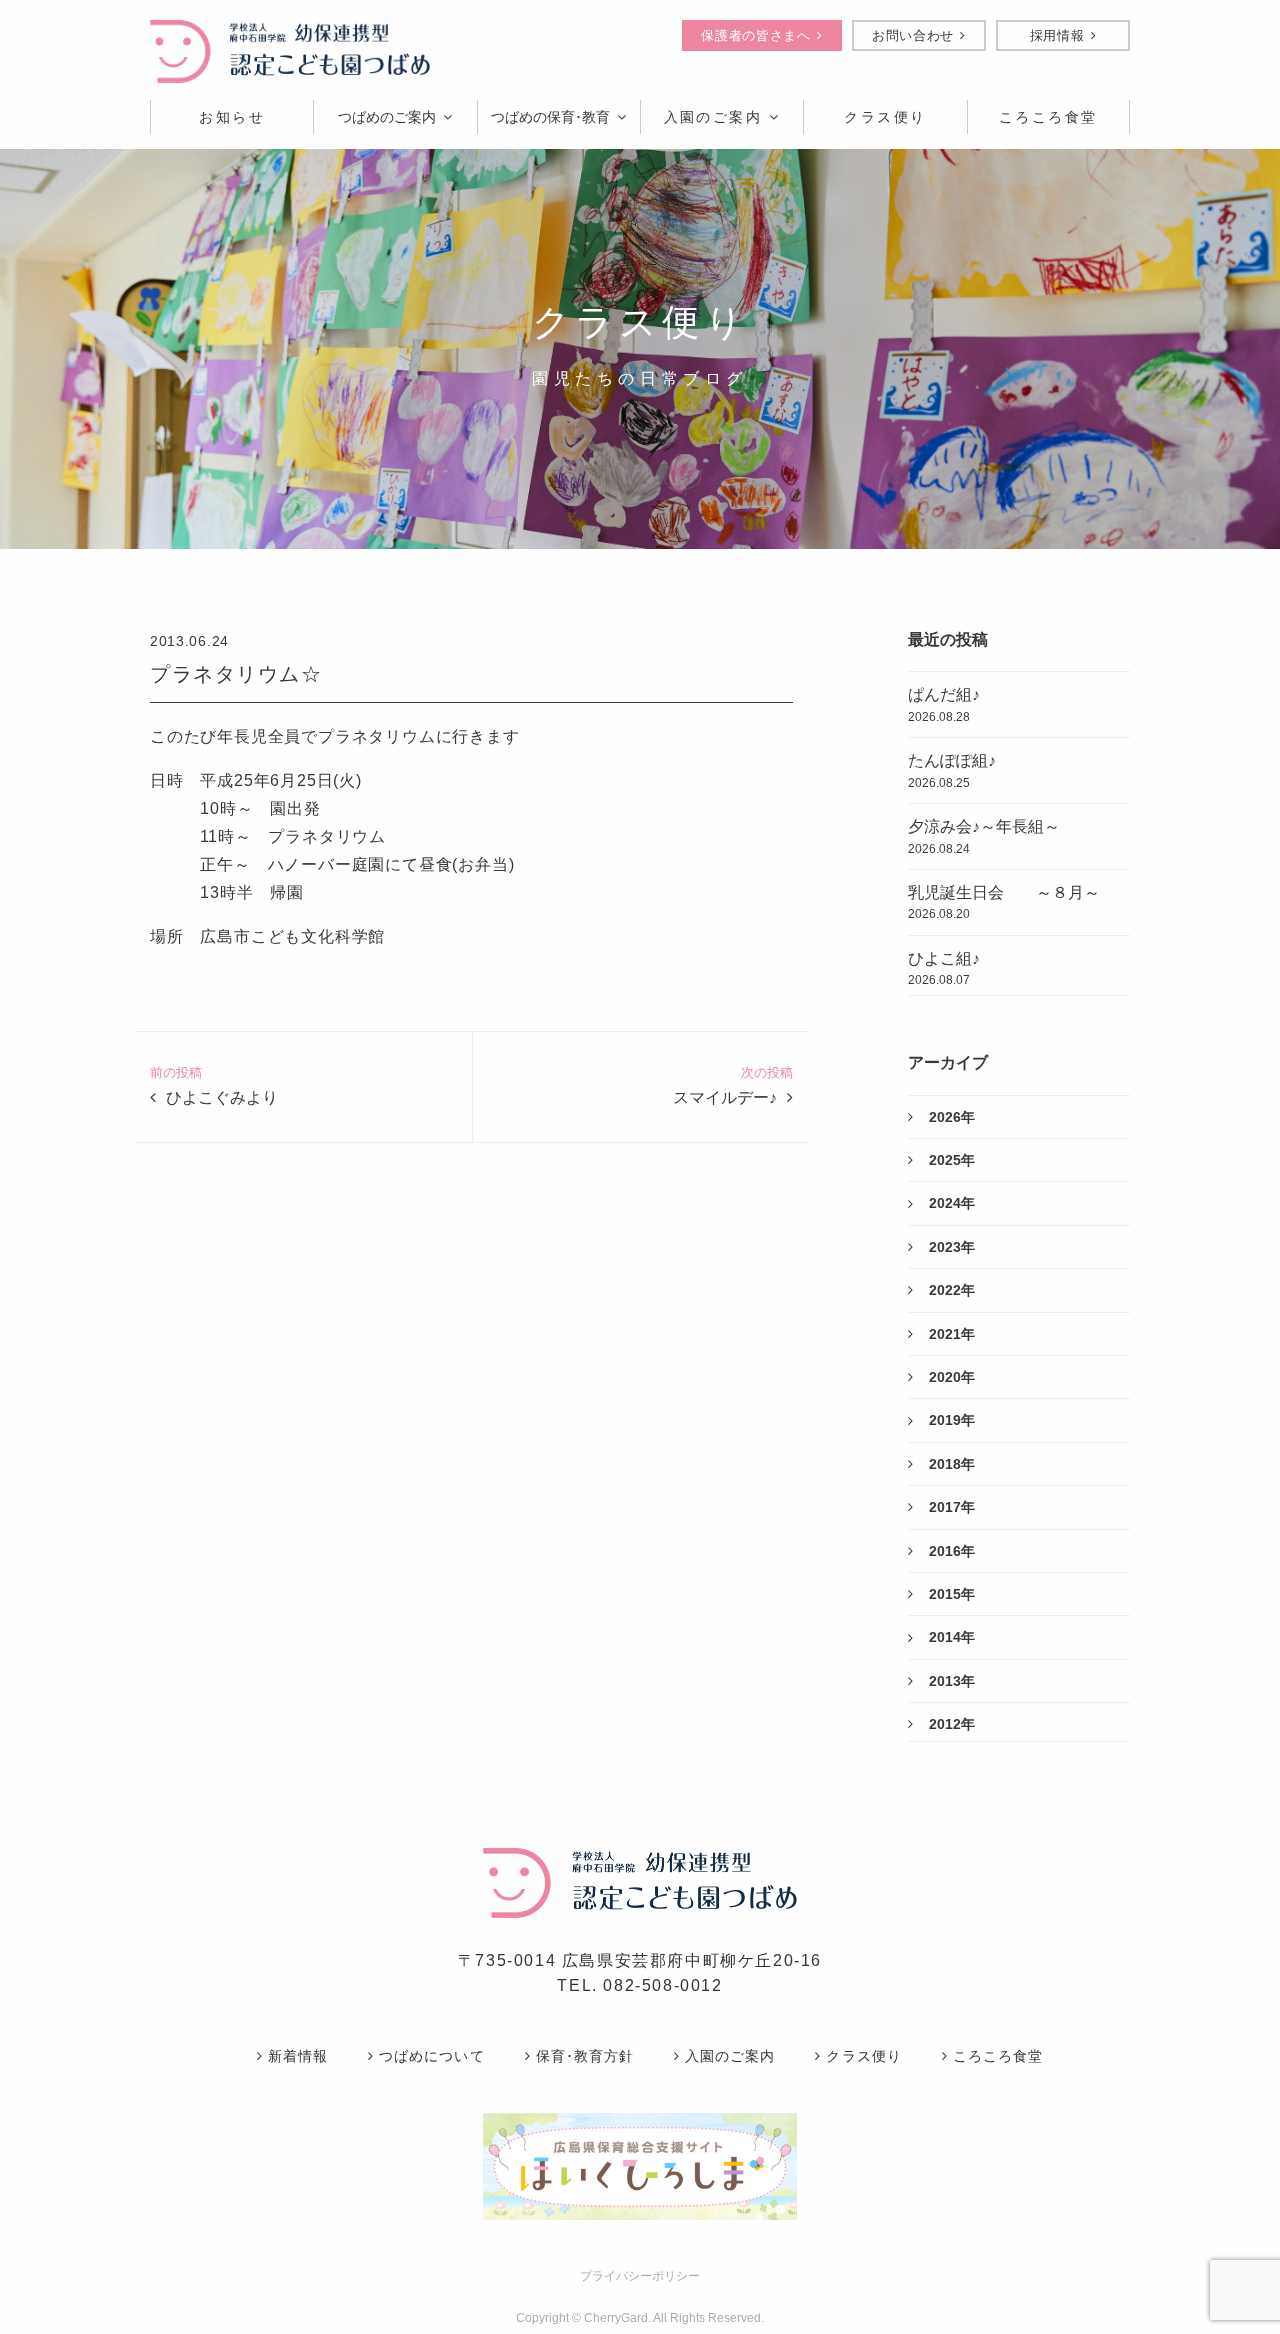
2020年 (952, 1377)
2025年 (952, 1160)
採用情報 (1057, 35)
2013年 (952, 1681)
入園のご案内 (713, 117)
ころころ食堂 (998, 2056)
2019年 (952, 1420)
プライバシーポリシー (640, 2276)
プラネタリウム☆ (236, 674)
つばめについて (431, 2056)
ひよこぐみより (222, 1097)
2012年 (952, 1724)
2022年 (952, 1290)
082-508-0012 (662, 1985)
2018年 (952, 1464)
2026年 (952, 1117)
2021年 (952, 1334)
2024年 (952, 1203)
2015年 (952, 1594)
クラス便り (863, 2056)
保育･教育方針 (585, 2056)
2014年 (952, 1637)
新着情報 (298, 2056)
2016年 (952, 1551)
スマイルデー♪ (725, 1097)
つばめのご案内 (387, 117)
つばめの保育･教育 (550, 117)
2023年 (952, 1247)
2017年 (952, 1507)
